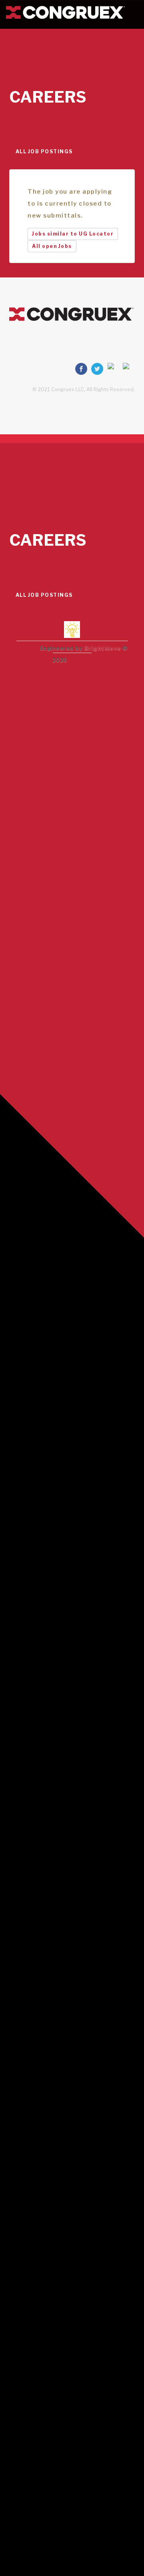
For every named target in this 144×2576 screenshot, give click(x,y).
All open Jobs (52, 246)
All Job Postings (44, 151)
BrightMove (103, 648)
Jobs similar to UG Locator (73, 234)
